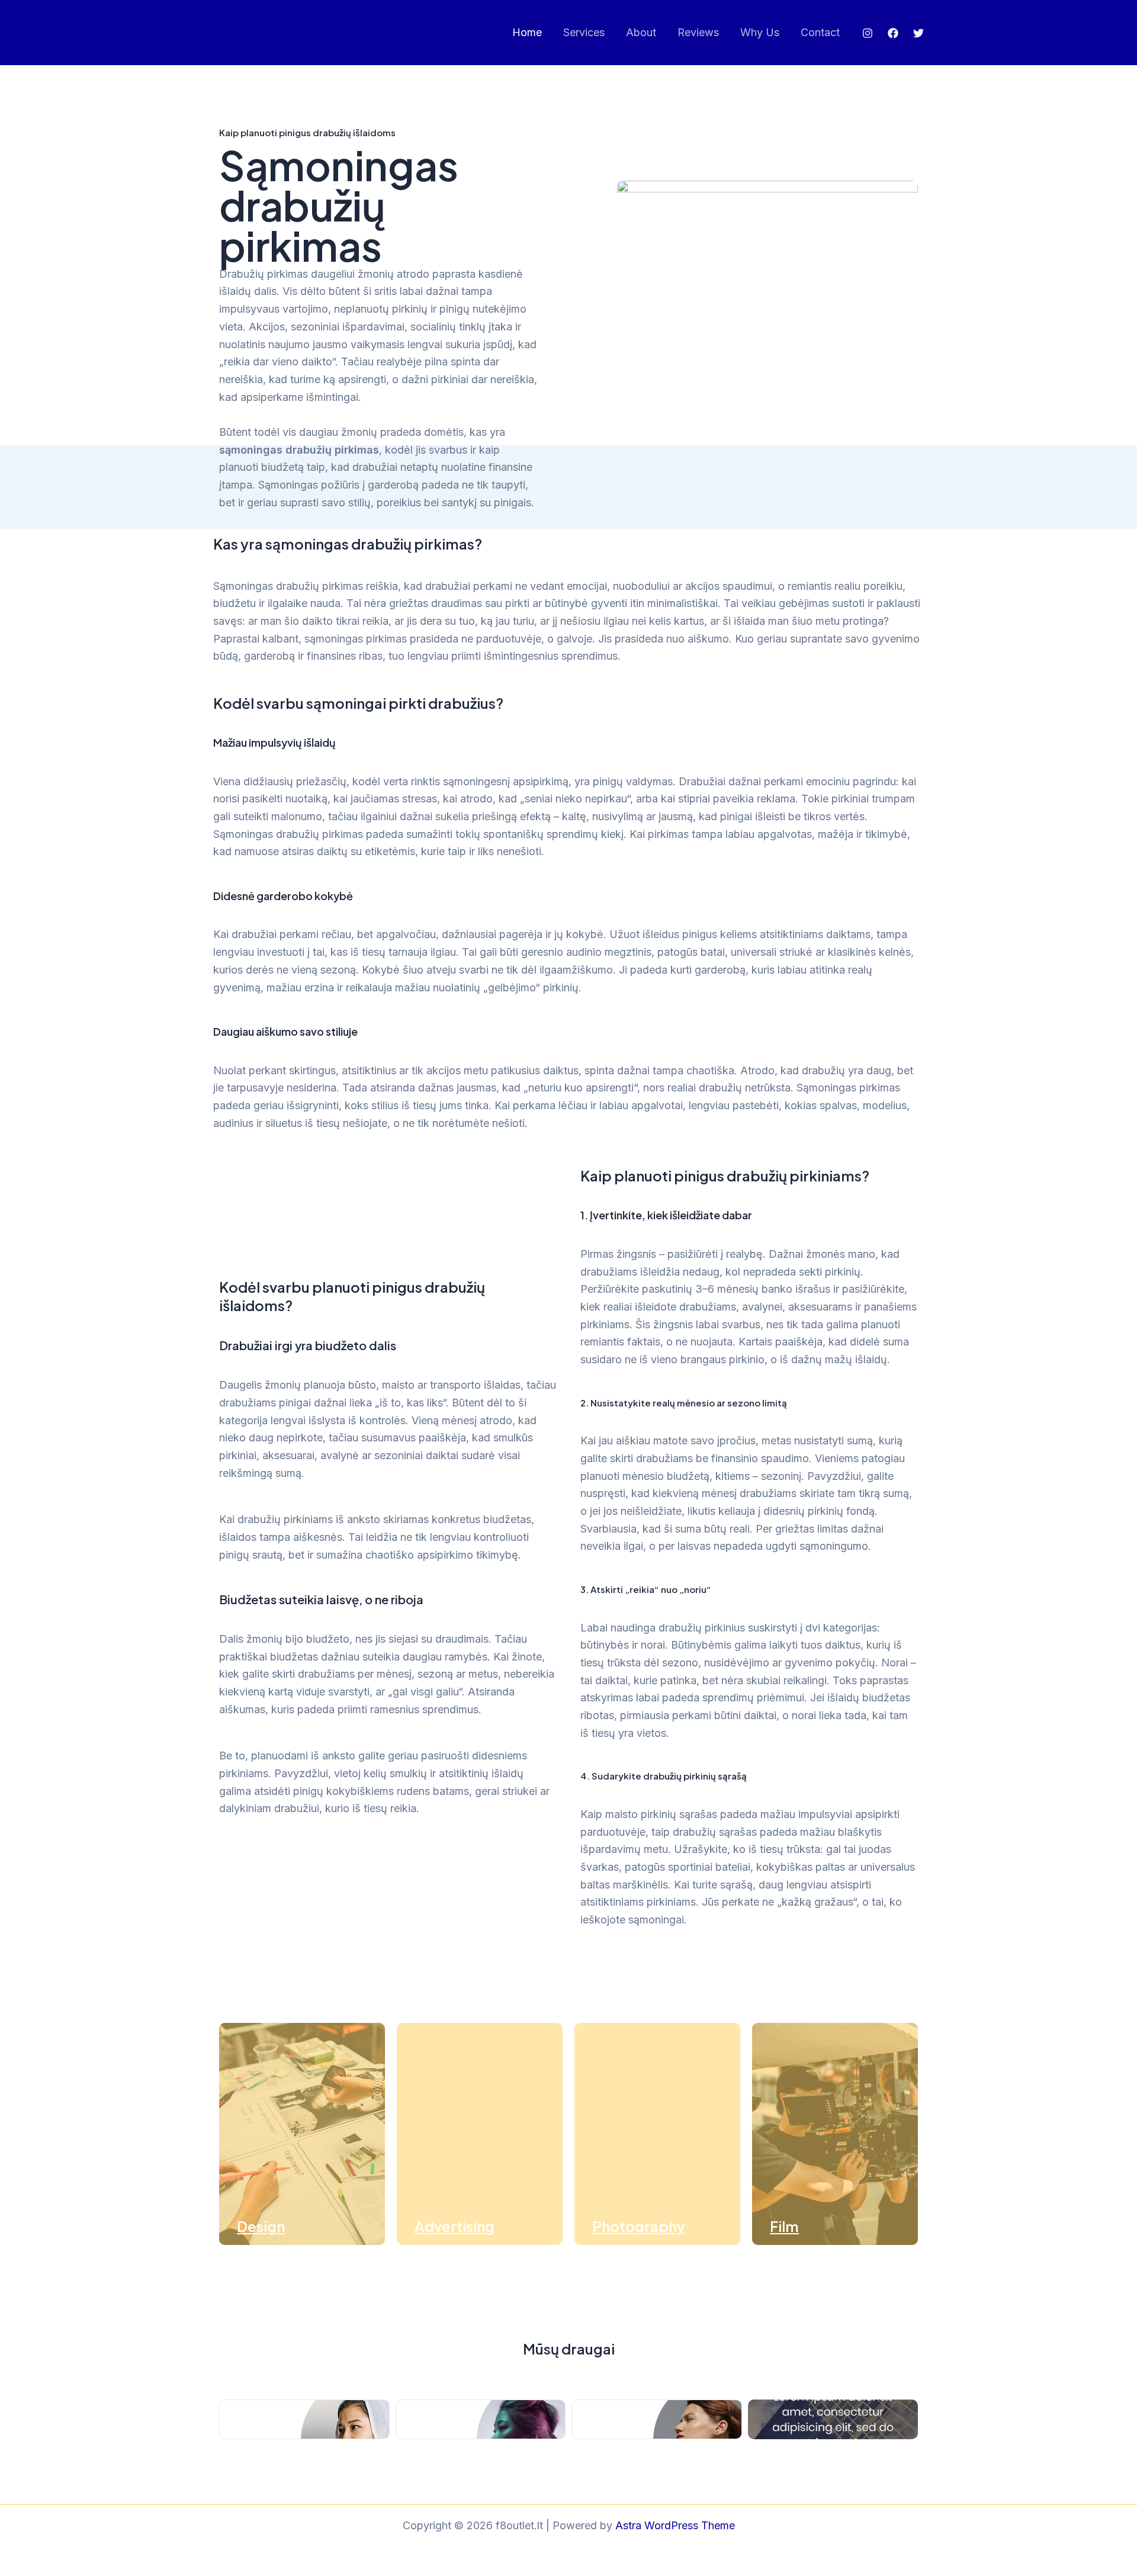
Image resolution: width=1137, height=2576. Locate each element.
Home (527, 32)
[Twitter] (918, 33)
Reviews (698, 32)
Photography (639, 2226)
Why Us (760, 32)
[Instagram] (868, 33)
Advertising (455, 2226)
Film (784, 2226)
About (641, 32)
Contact (820, 32)
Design (261, 2226)
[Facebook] (893, 33)
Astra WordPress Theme (675, 2525)
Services (584, 32)
